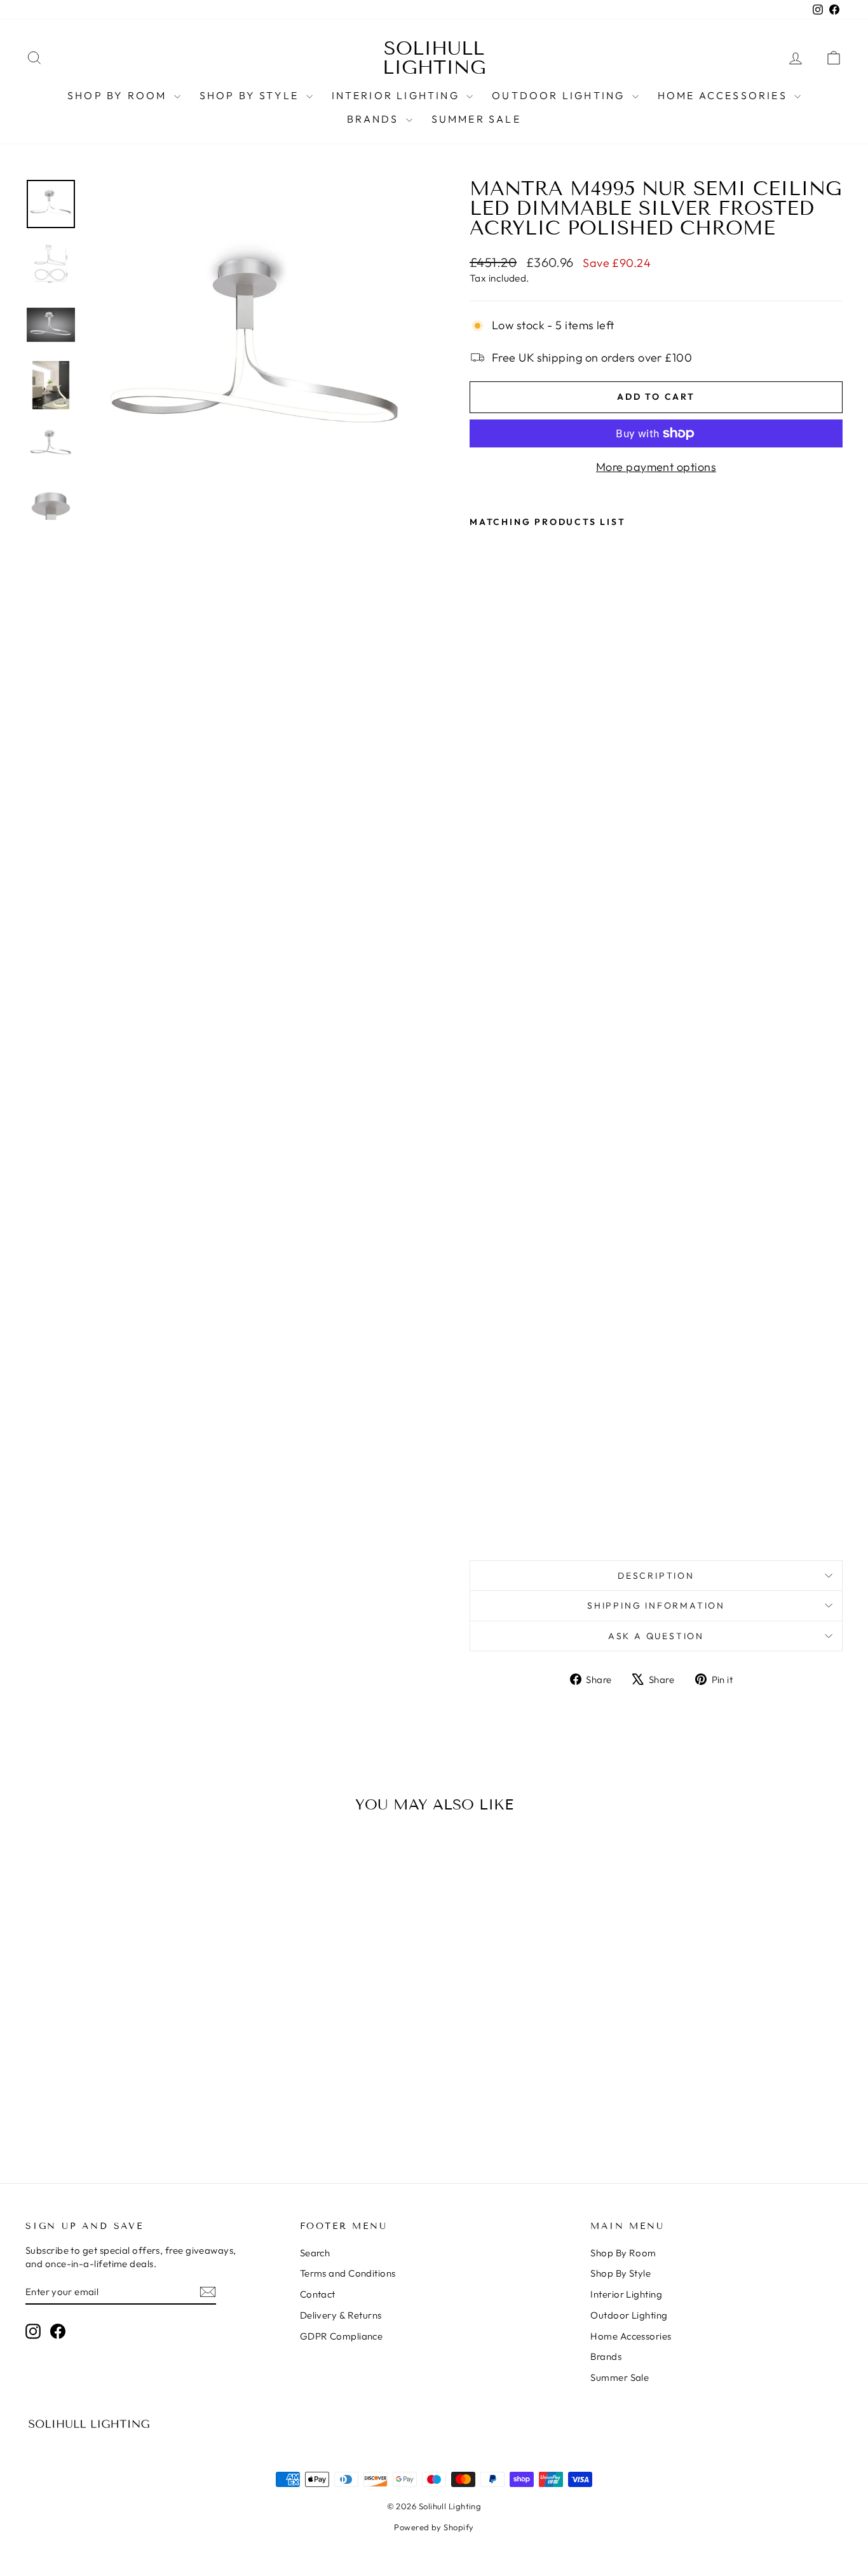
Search (315, 2253)
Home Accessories (724, 95)
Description (656, 1576)
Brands (375, 119)
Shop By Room (119, 95)
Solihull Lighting (434, 58)
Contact (318, 2294)
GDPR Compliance (342, 2336)
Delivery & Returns (341, 2315)
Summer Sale (476, 119)
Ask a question (656, 1636)
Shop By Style (251, 95)
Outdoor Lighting (560, 95)
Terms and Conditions (348, 2273)
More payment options (656, 467)
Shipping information (656, 1605)
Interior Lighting (398, 95)
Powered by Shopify (434, 2527)
